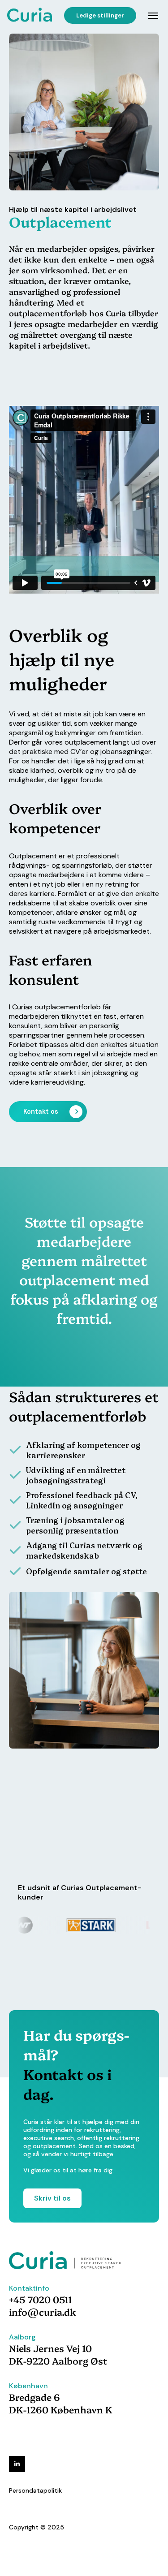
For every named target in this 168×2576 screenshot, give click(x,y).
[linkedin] (17, 2464)
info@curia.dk (43, 2312)
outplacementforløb (68, 1007)
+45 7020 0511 (41, 2299)
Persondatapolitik (35, 2490)
